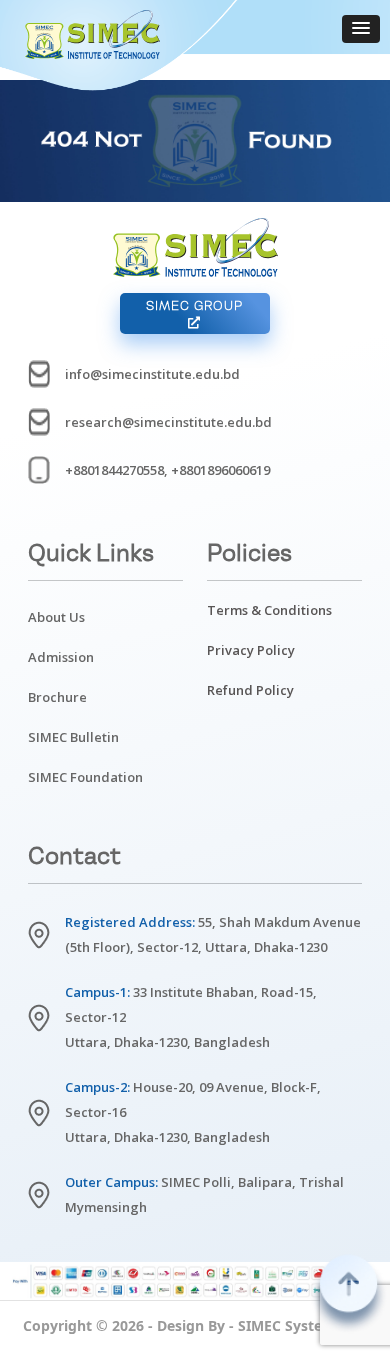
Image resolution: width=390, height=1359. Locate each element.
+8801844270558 (114, 470)
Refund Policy (250, 690)
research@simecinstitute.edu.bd (168, 422)
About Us (56, 617)
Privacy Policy (251, 650)
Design (180, 1325)
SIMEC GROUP (194, 305)
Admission (61, 657)
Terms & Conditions (269, 610)
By (216, 1325)
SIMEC (259, 1325)
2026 (128, 1325)
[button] (361, 29)
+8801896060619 (220, 470)
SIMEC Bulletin (73, 737)
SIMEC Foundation (85, 777)
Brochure (57, 697)
